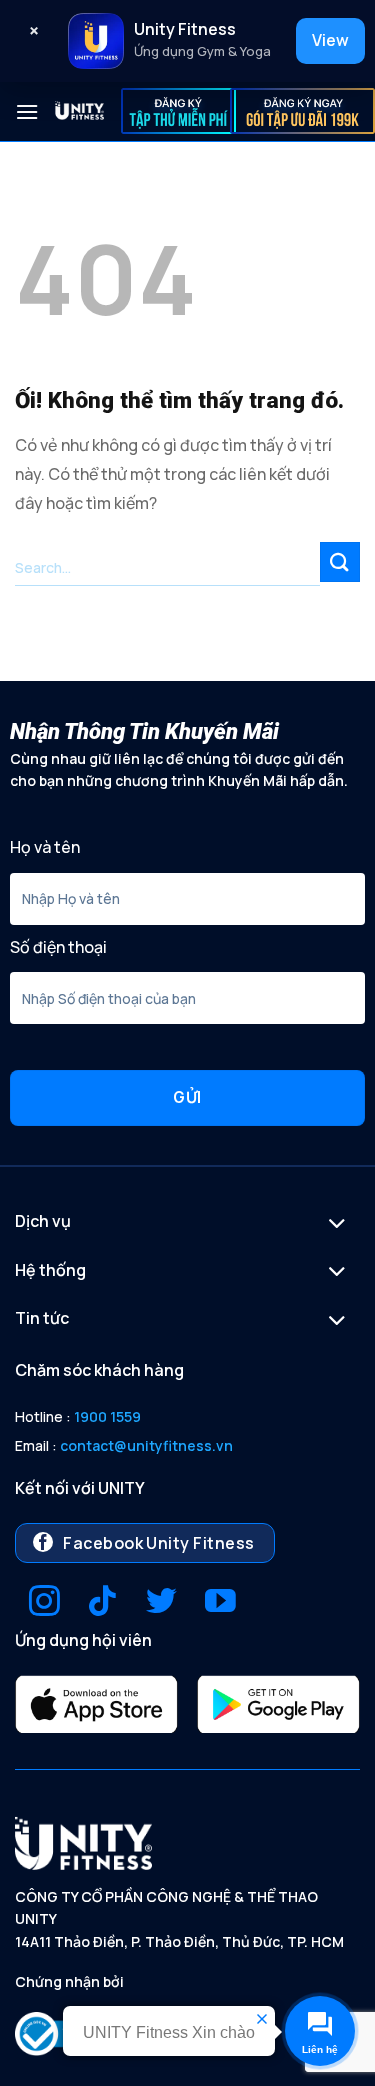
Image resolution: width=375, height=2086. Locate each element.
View (330, 40)
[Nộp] (340, 561)
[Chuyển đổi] (337, 1225)
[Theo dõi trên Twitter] (161, 1603)
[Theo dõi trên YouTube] (220, 1603)
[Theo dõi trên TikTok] (102, 1603)
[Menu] (27, 111)
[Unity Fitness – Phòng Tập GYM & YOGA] (80, 111)
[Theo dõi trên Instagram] (44, 1603)
